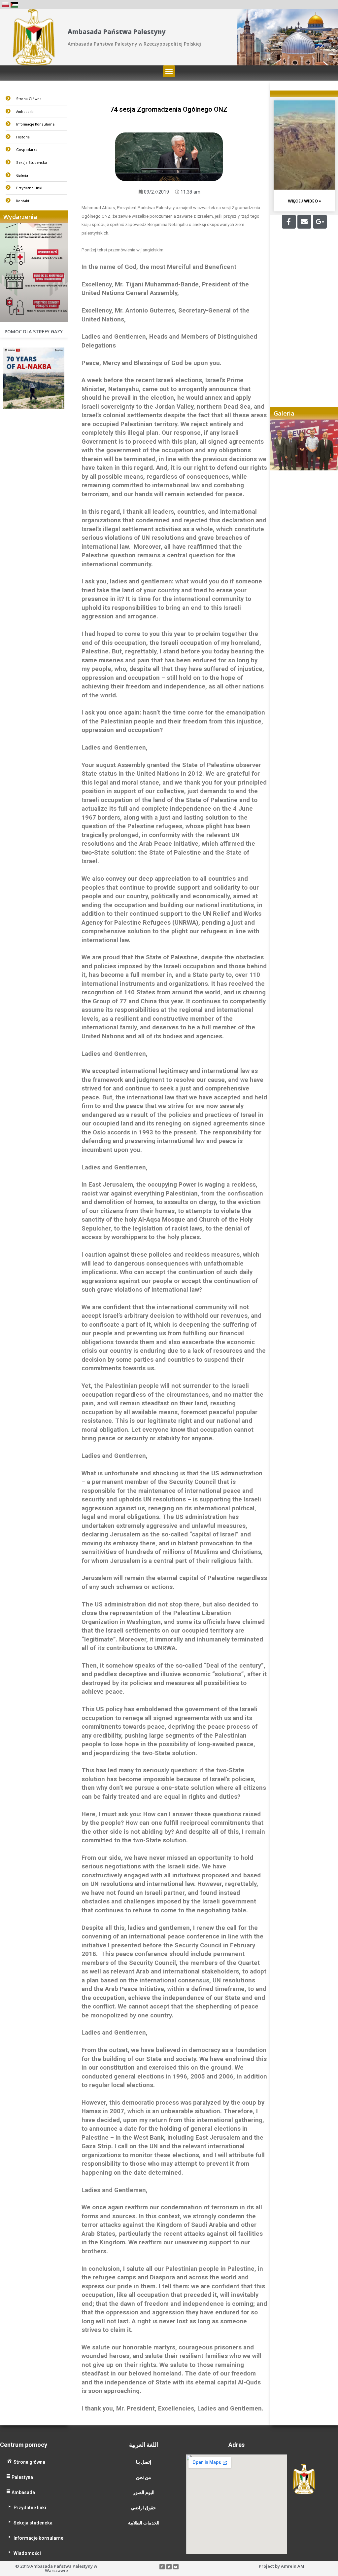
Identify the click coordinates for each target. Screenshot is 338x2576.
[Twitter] (169, 2567)
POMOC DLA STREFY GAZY (34, 331)
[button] (169, 71)
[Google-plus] (320, 222)
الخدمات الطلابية (144, 2523)
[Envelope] (304, 222)
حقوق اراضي (144, 2508)
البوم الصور (144, 2492)
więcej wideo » (304, 201)
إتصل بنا (144, 2462)
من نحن (144, 2477)
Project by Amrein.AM (282, 2566)
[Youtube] (176, 2567)
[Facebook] (289, 222)
